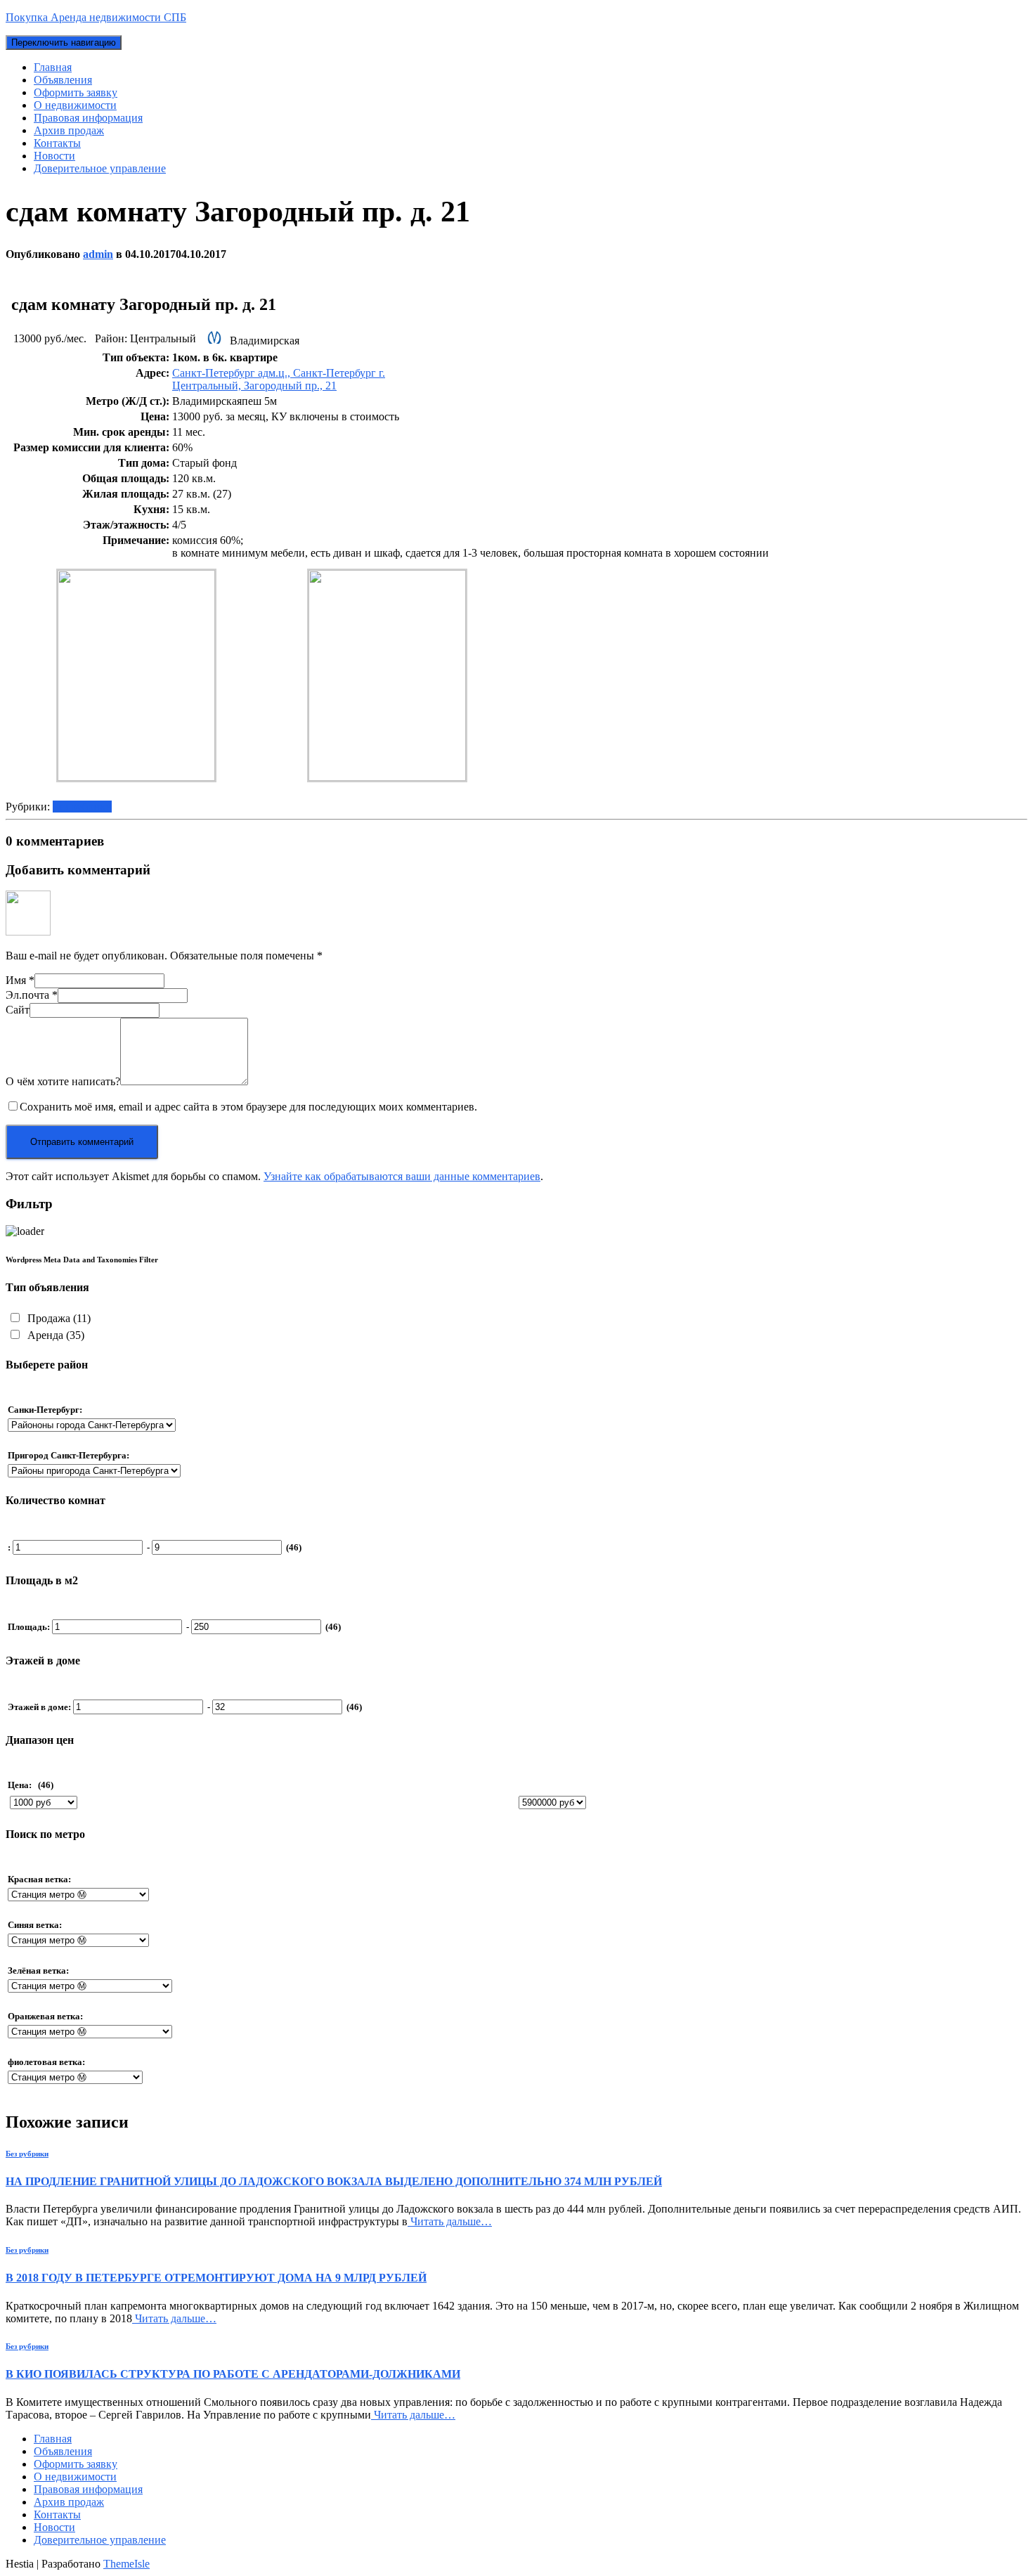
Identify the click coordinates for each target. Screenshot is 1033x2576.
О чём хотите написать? (63, 1081)
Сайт (18, 1010)
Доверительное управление (100, 168)
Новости (54, 156)
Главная (53, 67)
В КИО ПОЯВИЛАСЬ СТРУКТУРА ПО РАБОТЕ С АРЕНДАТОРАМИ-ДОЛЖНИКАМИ (233, 2374)
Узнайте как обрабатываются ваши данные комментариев (402, 1176)
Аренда (54, 1335)
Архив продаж (69, 130)
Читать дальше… (450, 2221)
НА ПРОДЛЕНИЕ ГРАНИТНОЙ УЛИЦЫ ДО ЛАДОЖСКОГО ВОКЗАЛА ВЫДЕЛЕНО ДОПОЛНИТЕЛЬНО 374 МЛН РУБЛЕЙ (334, 2181)
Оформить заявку (76, 92)
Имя (20, 980)
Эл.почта (32, 995)
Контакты (57, 143)
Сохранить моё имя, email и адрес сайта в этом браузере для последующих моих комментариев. (248, 1107)
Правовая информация (88, 118)
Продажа (58, 1318)
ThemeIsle (126, 2564)
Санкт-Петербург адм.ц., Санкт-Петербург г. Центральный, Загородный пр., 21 (279, 379)
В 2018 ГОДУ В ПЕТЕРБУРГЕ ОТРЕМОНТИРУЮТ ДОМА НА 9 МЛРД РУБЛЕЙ (216, 2278)
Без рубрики (82, 807)
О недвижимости (75, 105)
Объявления (63, 80)
